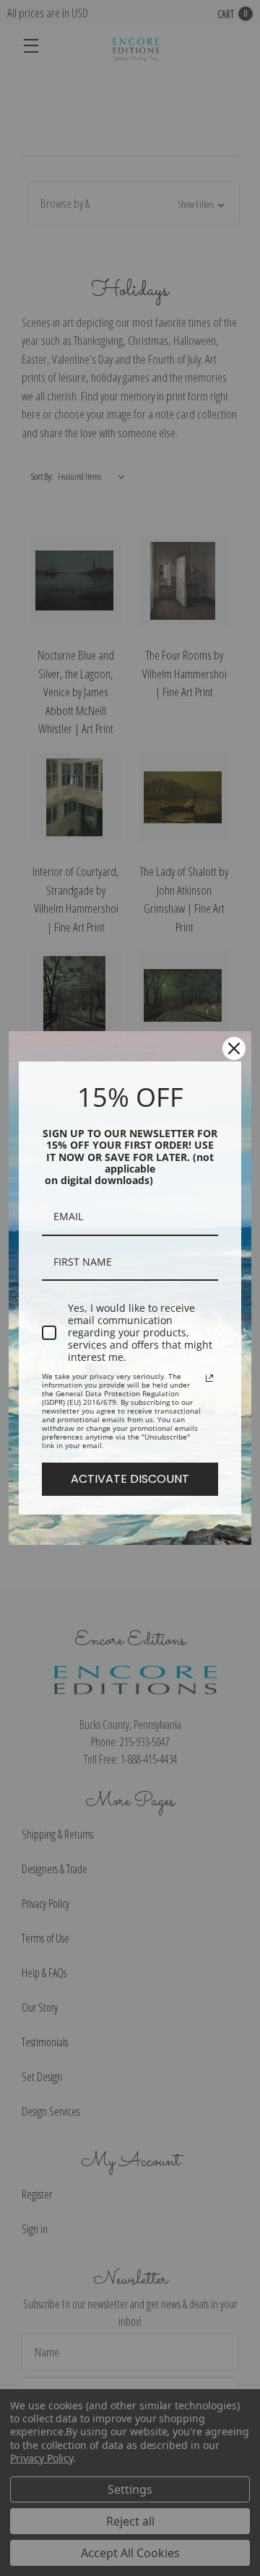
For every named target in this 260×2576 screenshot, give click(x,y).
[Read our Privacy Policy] (209, 1378)
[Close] (234, 1048)
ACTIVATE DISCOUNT (130, 1479)
